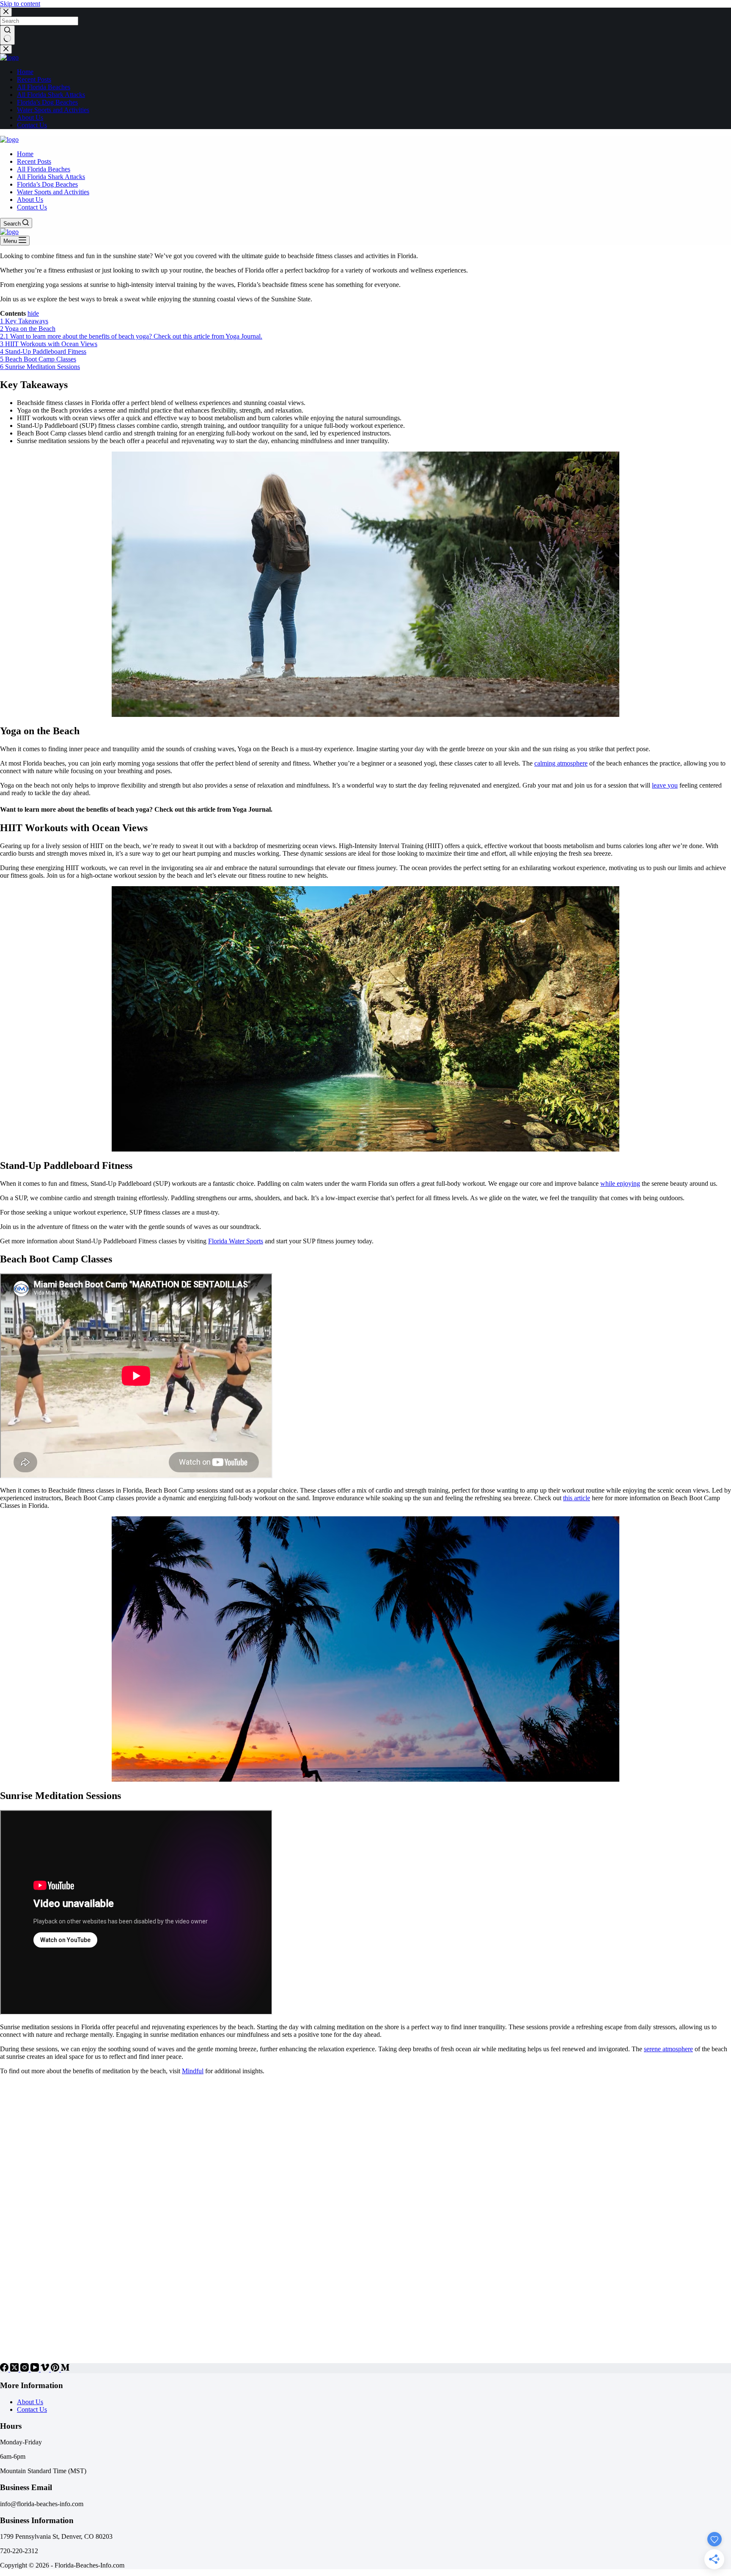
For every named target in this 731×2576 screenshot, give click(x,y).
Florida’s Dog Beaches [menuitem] (47, 102)
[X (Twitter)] (15, 2369)
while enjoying (620, 1183)
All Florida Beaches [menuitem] (44, 87)
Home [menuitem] (25, 72)
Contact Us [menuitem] (32, 125)
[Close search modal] (6, 12)
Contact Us (32, 2409)
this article (577, 1498)
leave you (665, 785)
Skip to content (20, 4)
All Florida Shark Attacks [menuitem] (51, 95)
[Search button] (7, 35)
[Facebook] (5, 2369)
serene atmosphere (668, 2049)
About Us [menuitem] (30, 117)
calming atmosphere (561, 763)
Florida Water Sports (236, 1241)
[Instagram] (25, 2369)
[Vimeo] (46, 2369)
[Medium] (65, 2369)
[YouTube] (36, 2369)
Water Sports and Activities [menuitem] (53, 110)
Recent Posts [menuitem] (34, 79)
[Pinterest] (56, 2369)
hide (33, 313)
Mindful (193, 2071)
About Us (30, 2402)
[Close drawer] (6, 49)
